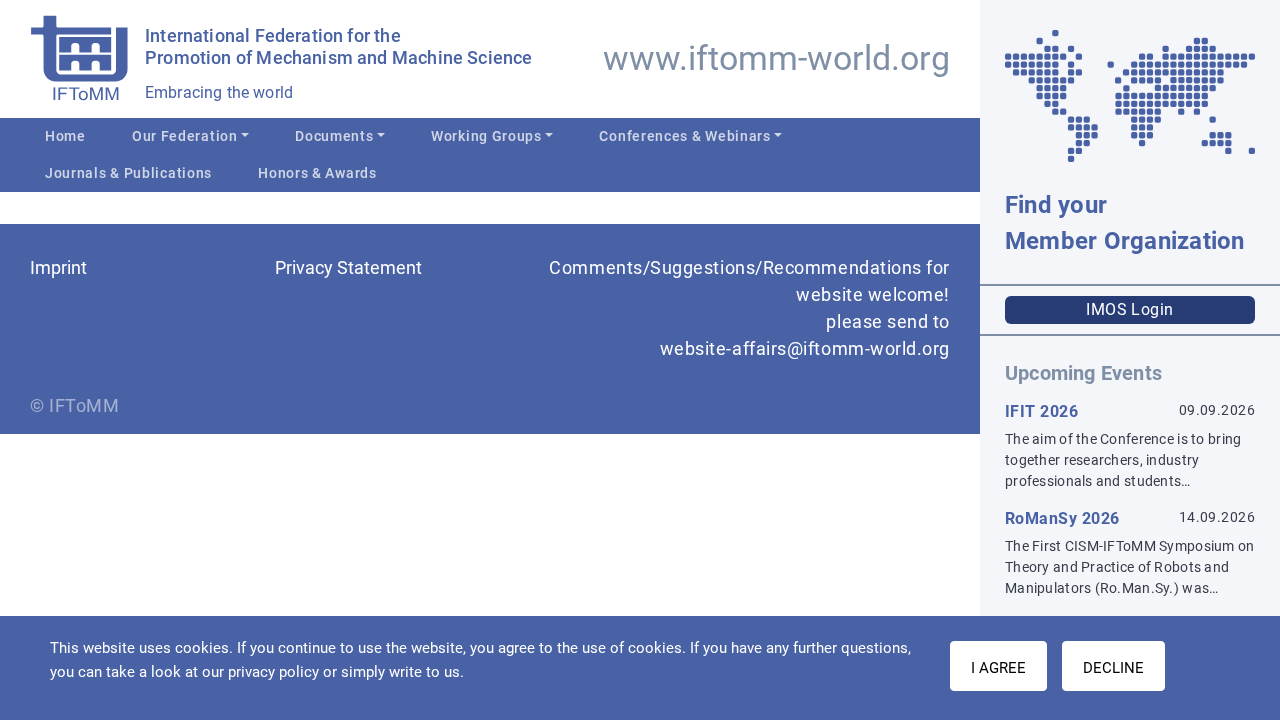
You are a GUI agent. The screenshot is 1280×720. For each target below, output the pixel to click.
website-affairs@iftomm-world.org (805, 348)
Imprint (58, 267)
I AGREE (998, 668)
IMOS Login (1130, 309)
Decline (1113, 668)
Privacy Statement (348, 267)
